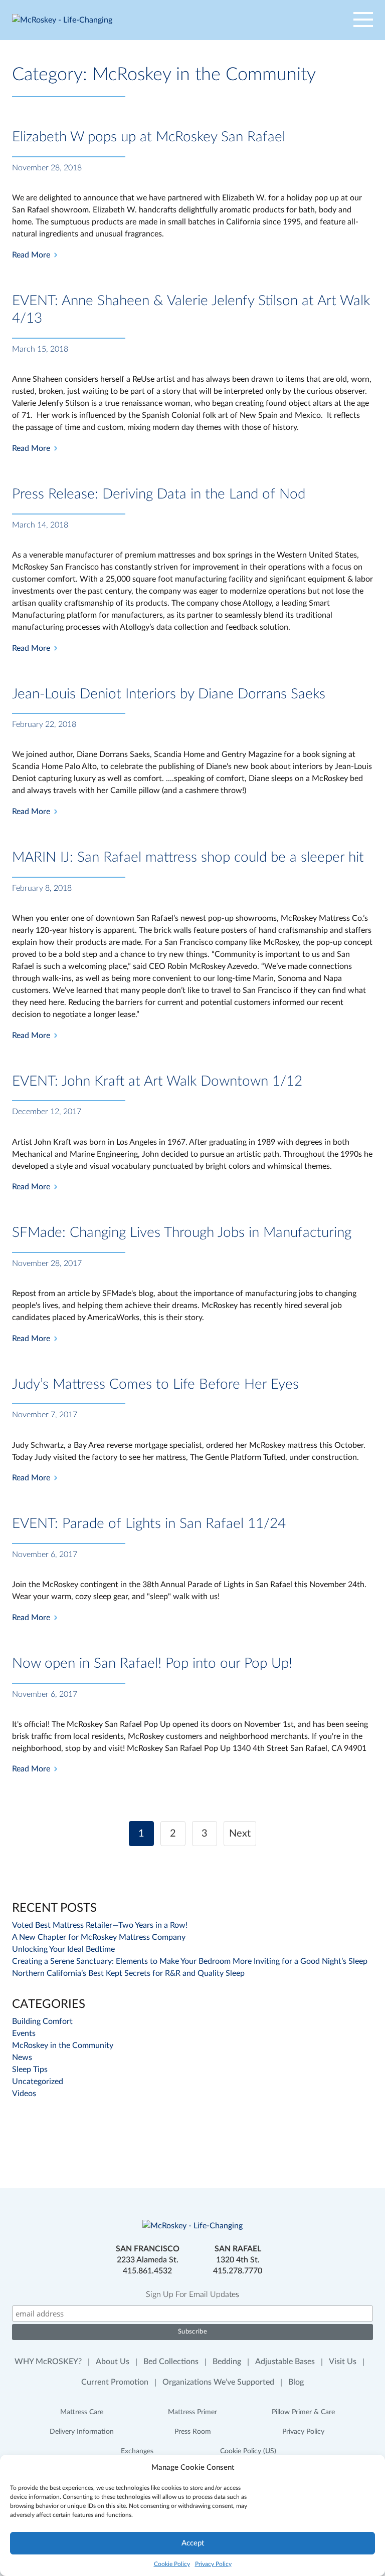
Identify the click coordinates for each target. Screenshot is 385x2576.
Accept (193, 2543)
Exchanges (137, 2451)
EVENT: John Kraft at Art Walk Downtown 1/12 (157, 1081)
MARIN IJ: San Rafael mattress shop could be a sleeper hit (188, 857)
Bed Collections (171, 2362)
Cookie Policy (172, 2564)
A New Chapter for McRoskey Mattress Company (99, 1937)
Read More (31, 255)
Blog (296, 2382)
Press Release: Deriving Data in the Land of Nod (159, 494)
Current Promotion (115, 2382)
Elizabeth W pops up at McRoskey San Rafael (149, 137)
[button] (349, 20)
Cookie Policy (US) (248, 2451)
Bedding (227, 2362)
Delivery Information (82, 2432)
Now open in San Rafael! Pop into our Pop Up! (152, 1663)
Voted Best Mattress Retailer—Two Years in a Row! (100, 1925)
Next (240, 1834)
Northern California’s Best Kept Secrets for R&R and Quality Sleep (128, 1973)
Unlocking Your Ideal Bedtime (63, 1949)
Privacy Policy (213, 2564)
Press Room (193, 2432)
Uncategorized (38, 2082)
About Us (113, 2362)
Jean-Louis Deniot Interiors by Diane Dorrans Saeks (169, 694)
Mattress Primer (192, 2412)
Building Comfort (42, 2021)
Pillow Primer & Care (303, 2412)
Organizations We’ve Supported (218, 2382)
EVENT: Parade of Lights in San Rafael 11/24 (149, 1523)
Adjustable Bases (285, 2362)
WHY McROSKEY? (48, 2362)
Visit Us (343, 2362)
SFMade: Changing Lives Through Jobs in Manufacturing (182, 1232)
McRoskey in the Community (63, 2045)
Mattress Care (82, 2412)
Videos (24, 2094)
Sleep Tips (30, 2070)
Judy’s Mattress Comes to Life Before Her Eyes (155, 1384)
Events (24, 2033)
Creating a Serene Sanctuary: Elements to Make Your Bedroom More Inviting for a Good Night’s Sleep (190, 1961)
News (22, 2057)
